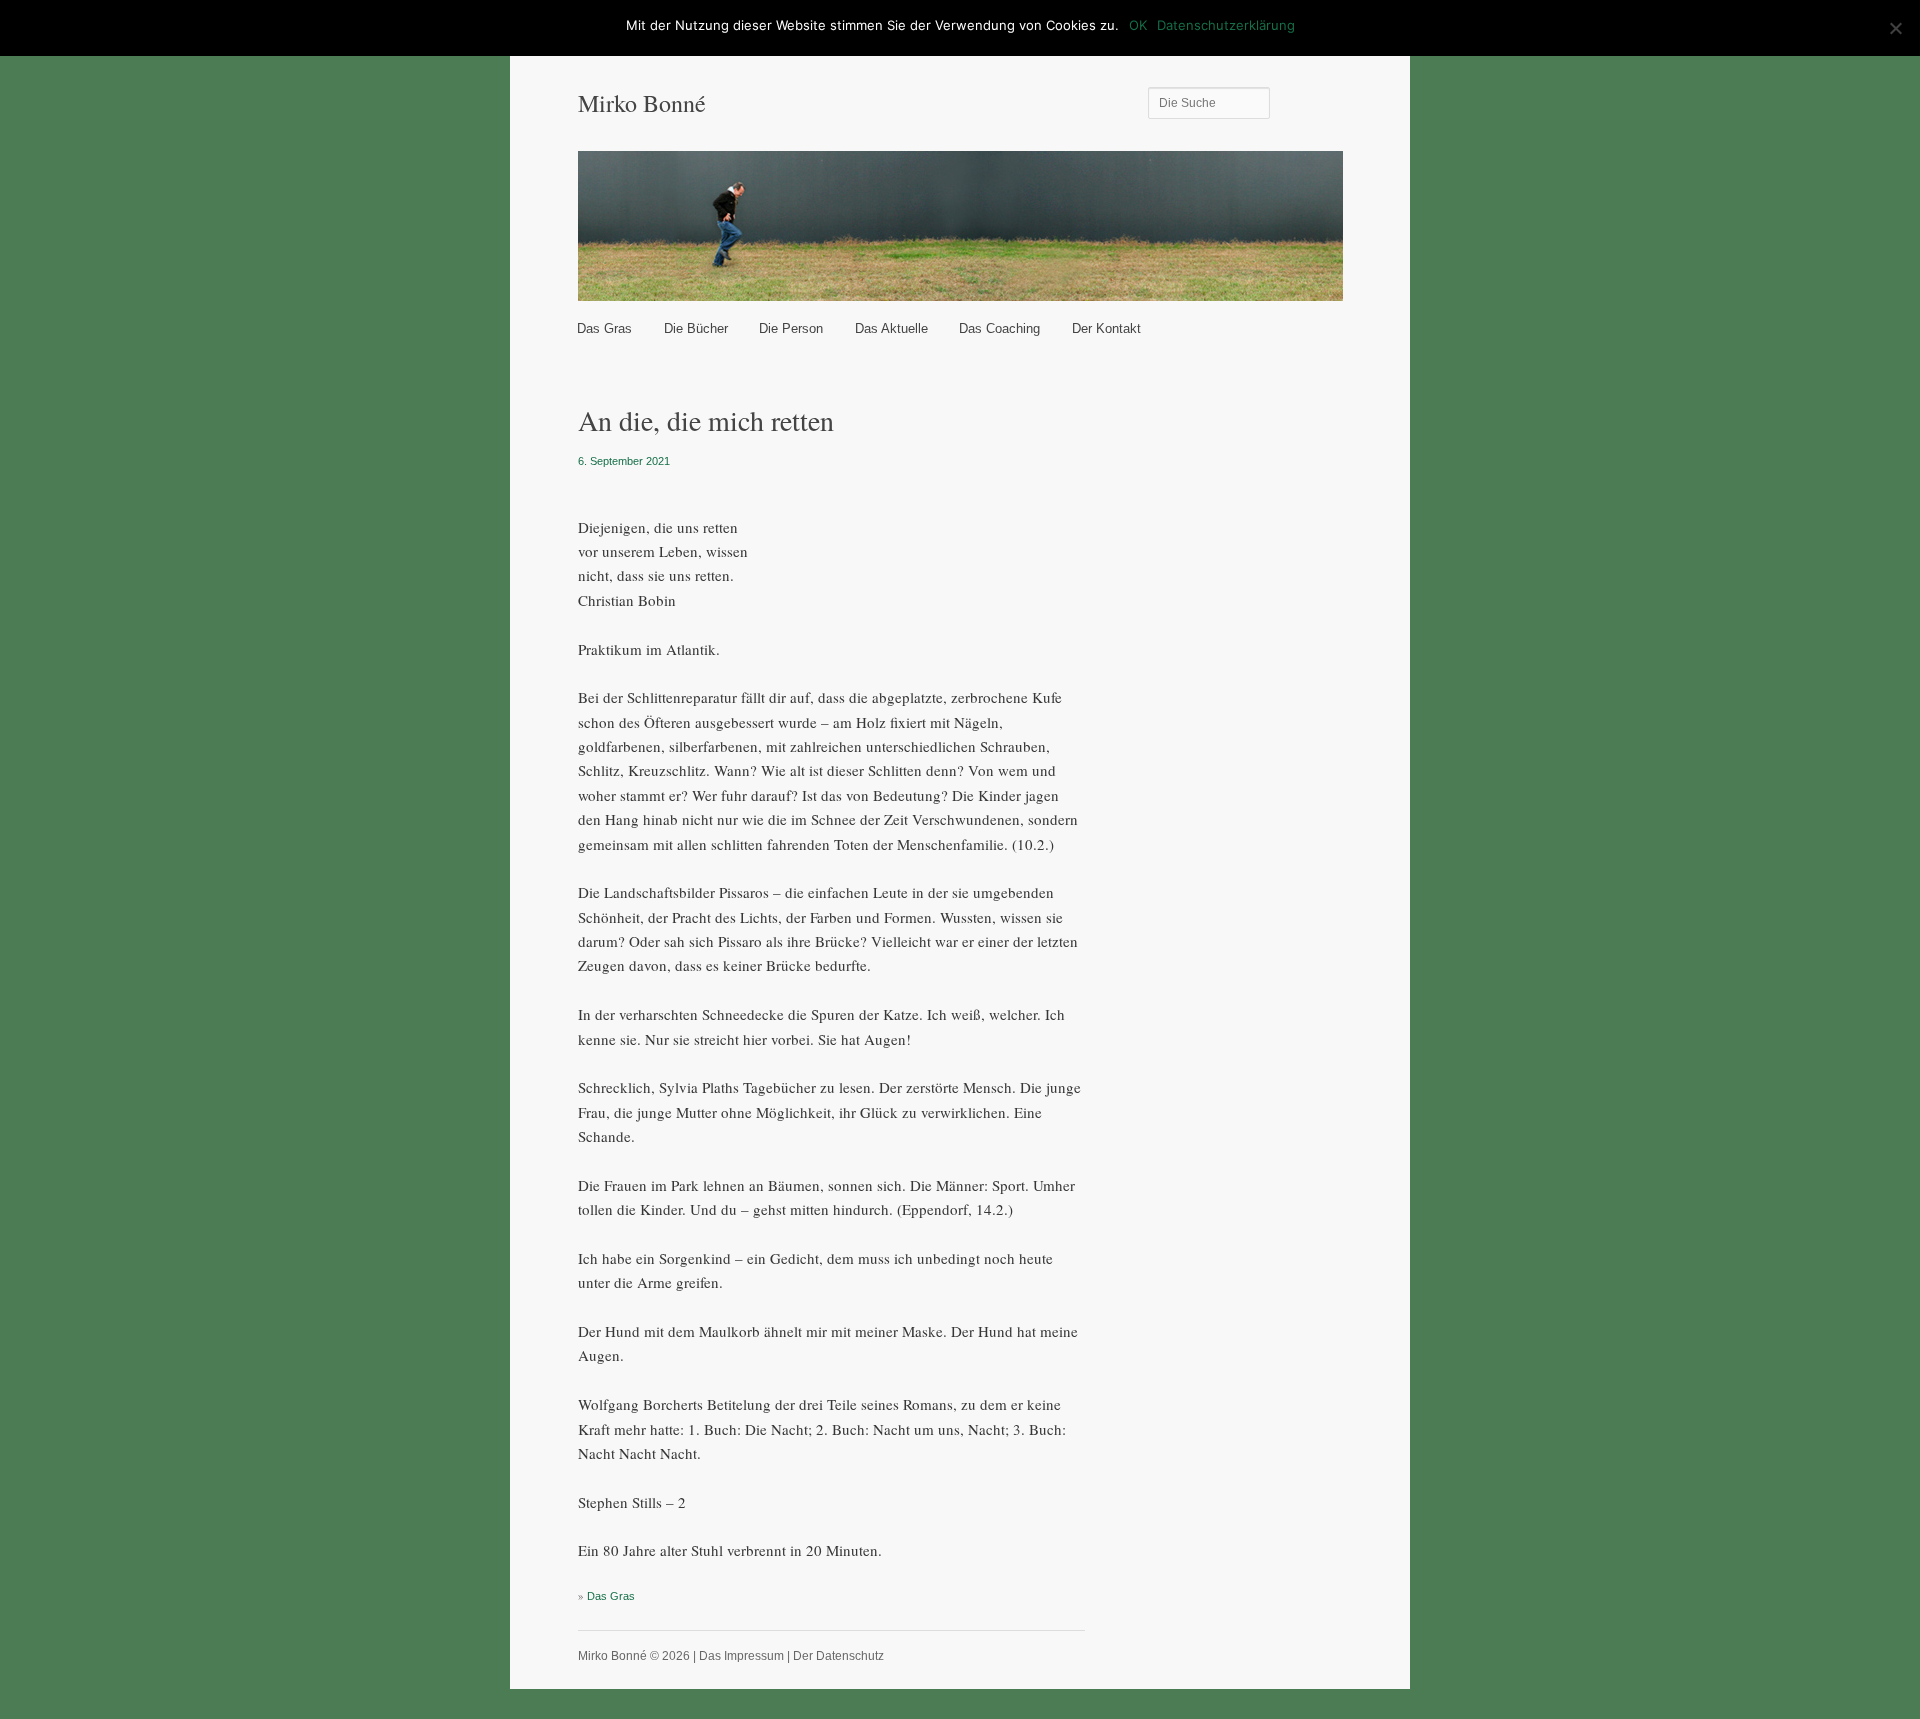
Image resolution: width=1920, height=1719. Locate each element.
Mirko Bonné (642, 103)
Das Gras (604, 328)
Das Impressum (741, 1656)
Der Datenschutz (838, 1656)
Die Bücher (696, 328)
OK (1138, 25)
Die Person (791, 328)
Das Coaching (999, 328)
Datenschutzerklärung (1226, 25)
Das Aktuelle (891, 328)
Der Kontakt (1106, 328)
